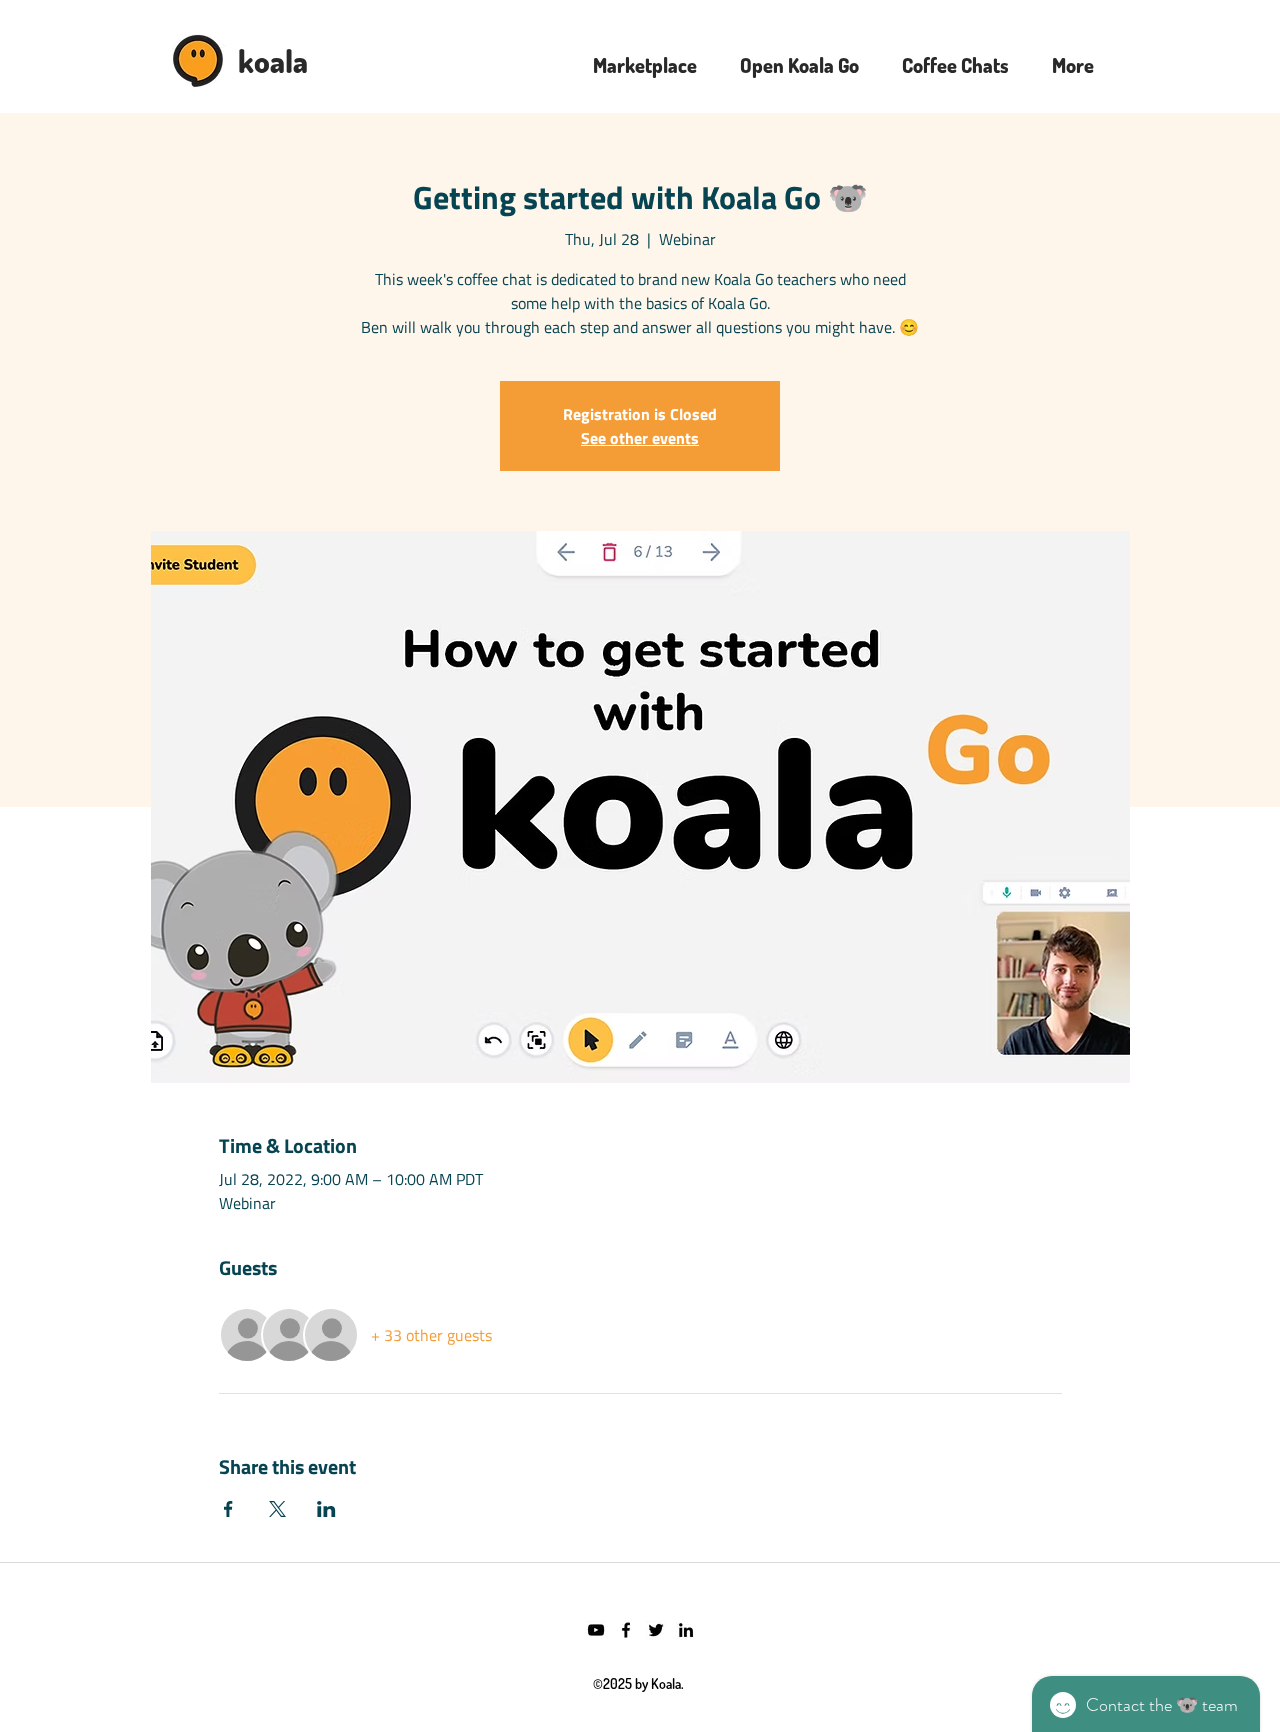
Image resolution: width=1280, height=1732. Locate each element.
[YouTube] (596, 1630)
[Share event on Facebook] (228, 1509)
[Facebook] (626, 1630)
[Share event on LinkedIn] (326, 1509)
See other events (640, 438)
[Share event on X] (277, 1509)
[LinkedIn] (686, 1630)
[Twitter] (656, 1630)
